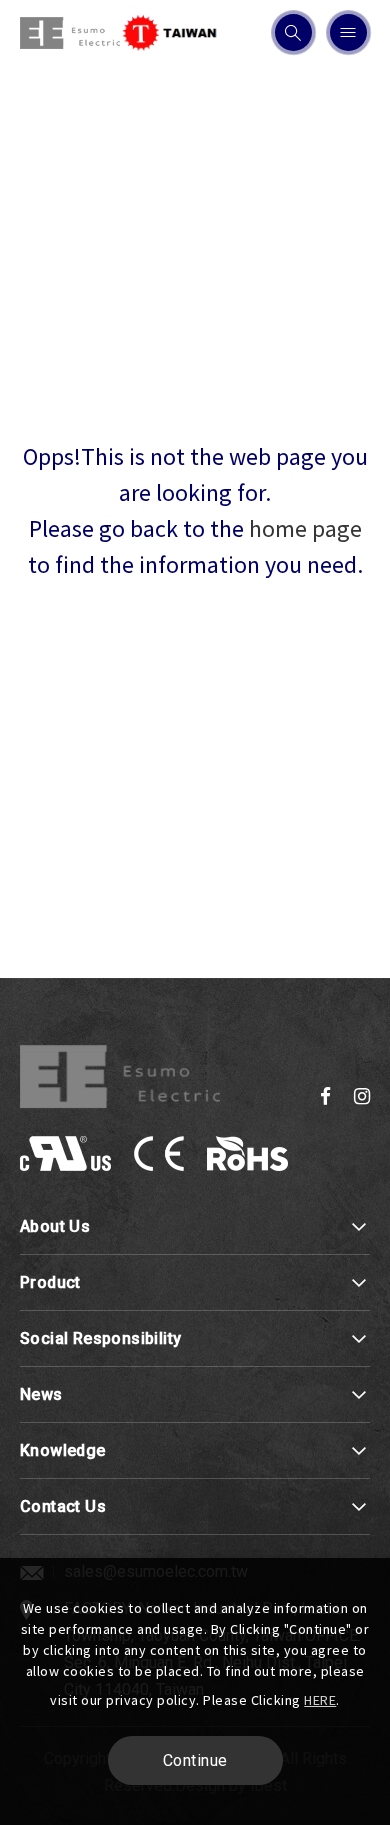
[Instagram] (362, 1096)
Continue (195, 1760)
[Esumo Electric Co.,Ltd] (120, 1077)
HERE (320, 1700)
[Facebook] (325, 1096)
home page (305, 528)
